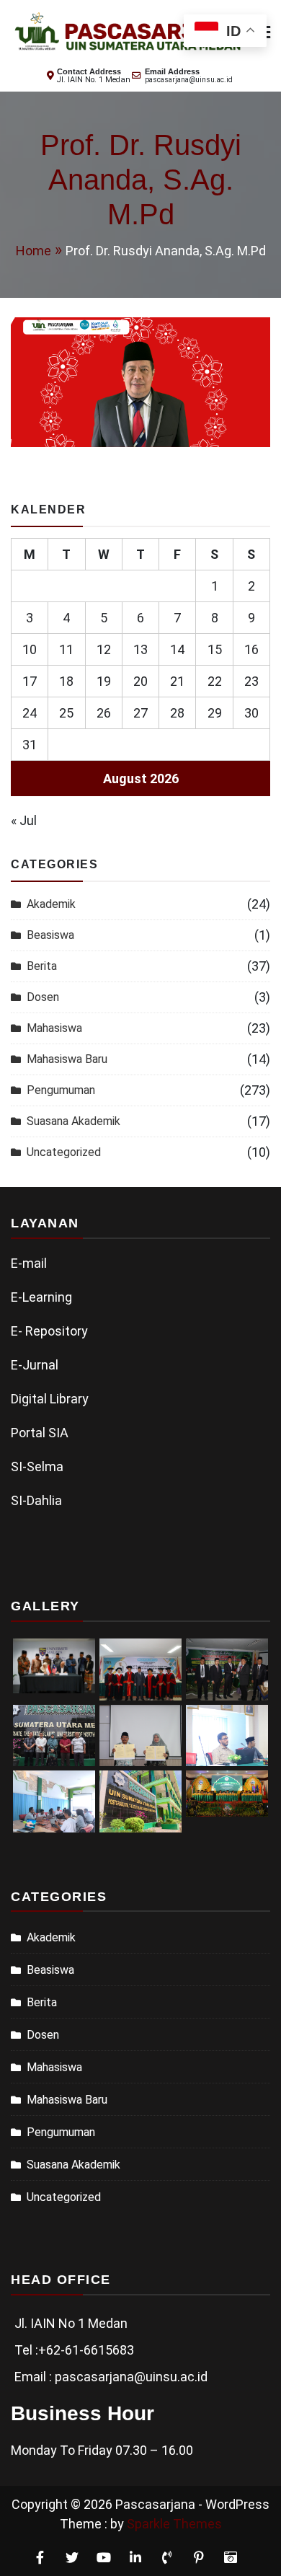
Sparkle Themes (174, 2524)
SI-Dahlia (36, 1500)
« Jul (24, 820)
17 (30, 681)
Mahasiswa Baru (67, 1059)
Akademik (51, 904)
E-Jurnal (35, 1365)
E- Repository (49, 1331)
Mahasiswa (54, 1028)
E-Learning (41, 1297)
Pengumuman (61, 1090)
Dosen (43, 997)
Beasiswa (50, 935)
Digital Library (50, 1399)
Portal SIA (40, 1433)
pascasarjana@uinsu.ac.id (189, 80)
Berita (42, 966)
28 (177, 713)
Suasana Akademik (73, 1121)
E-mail (29, 1263)
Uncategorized (64, 1152)
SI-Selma (37, 1466)
